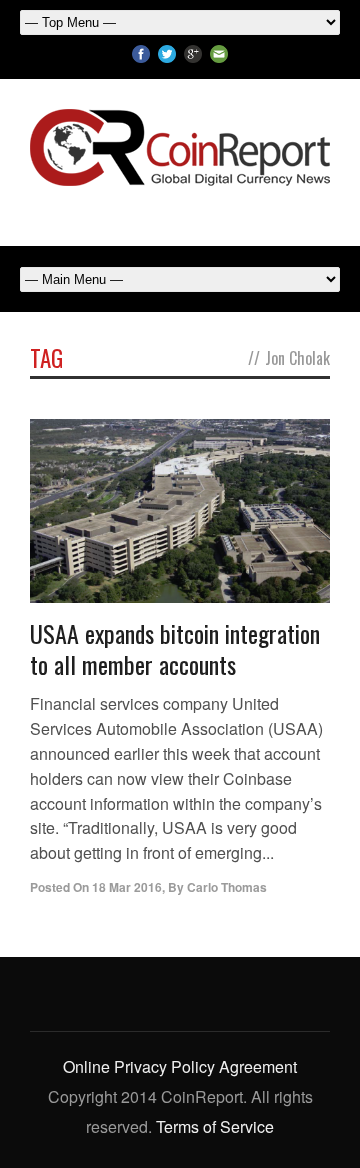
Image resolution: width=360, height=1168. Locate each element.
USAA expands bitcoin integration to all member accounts (175, 648)
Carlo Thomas (227, 887)
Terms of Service (215, 1126)
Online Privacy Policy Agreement (180, 1066)
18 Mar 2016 (127, 887)
